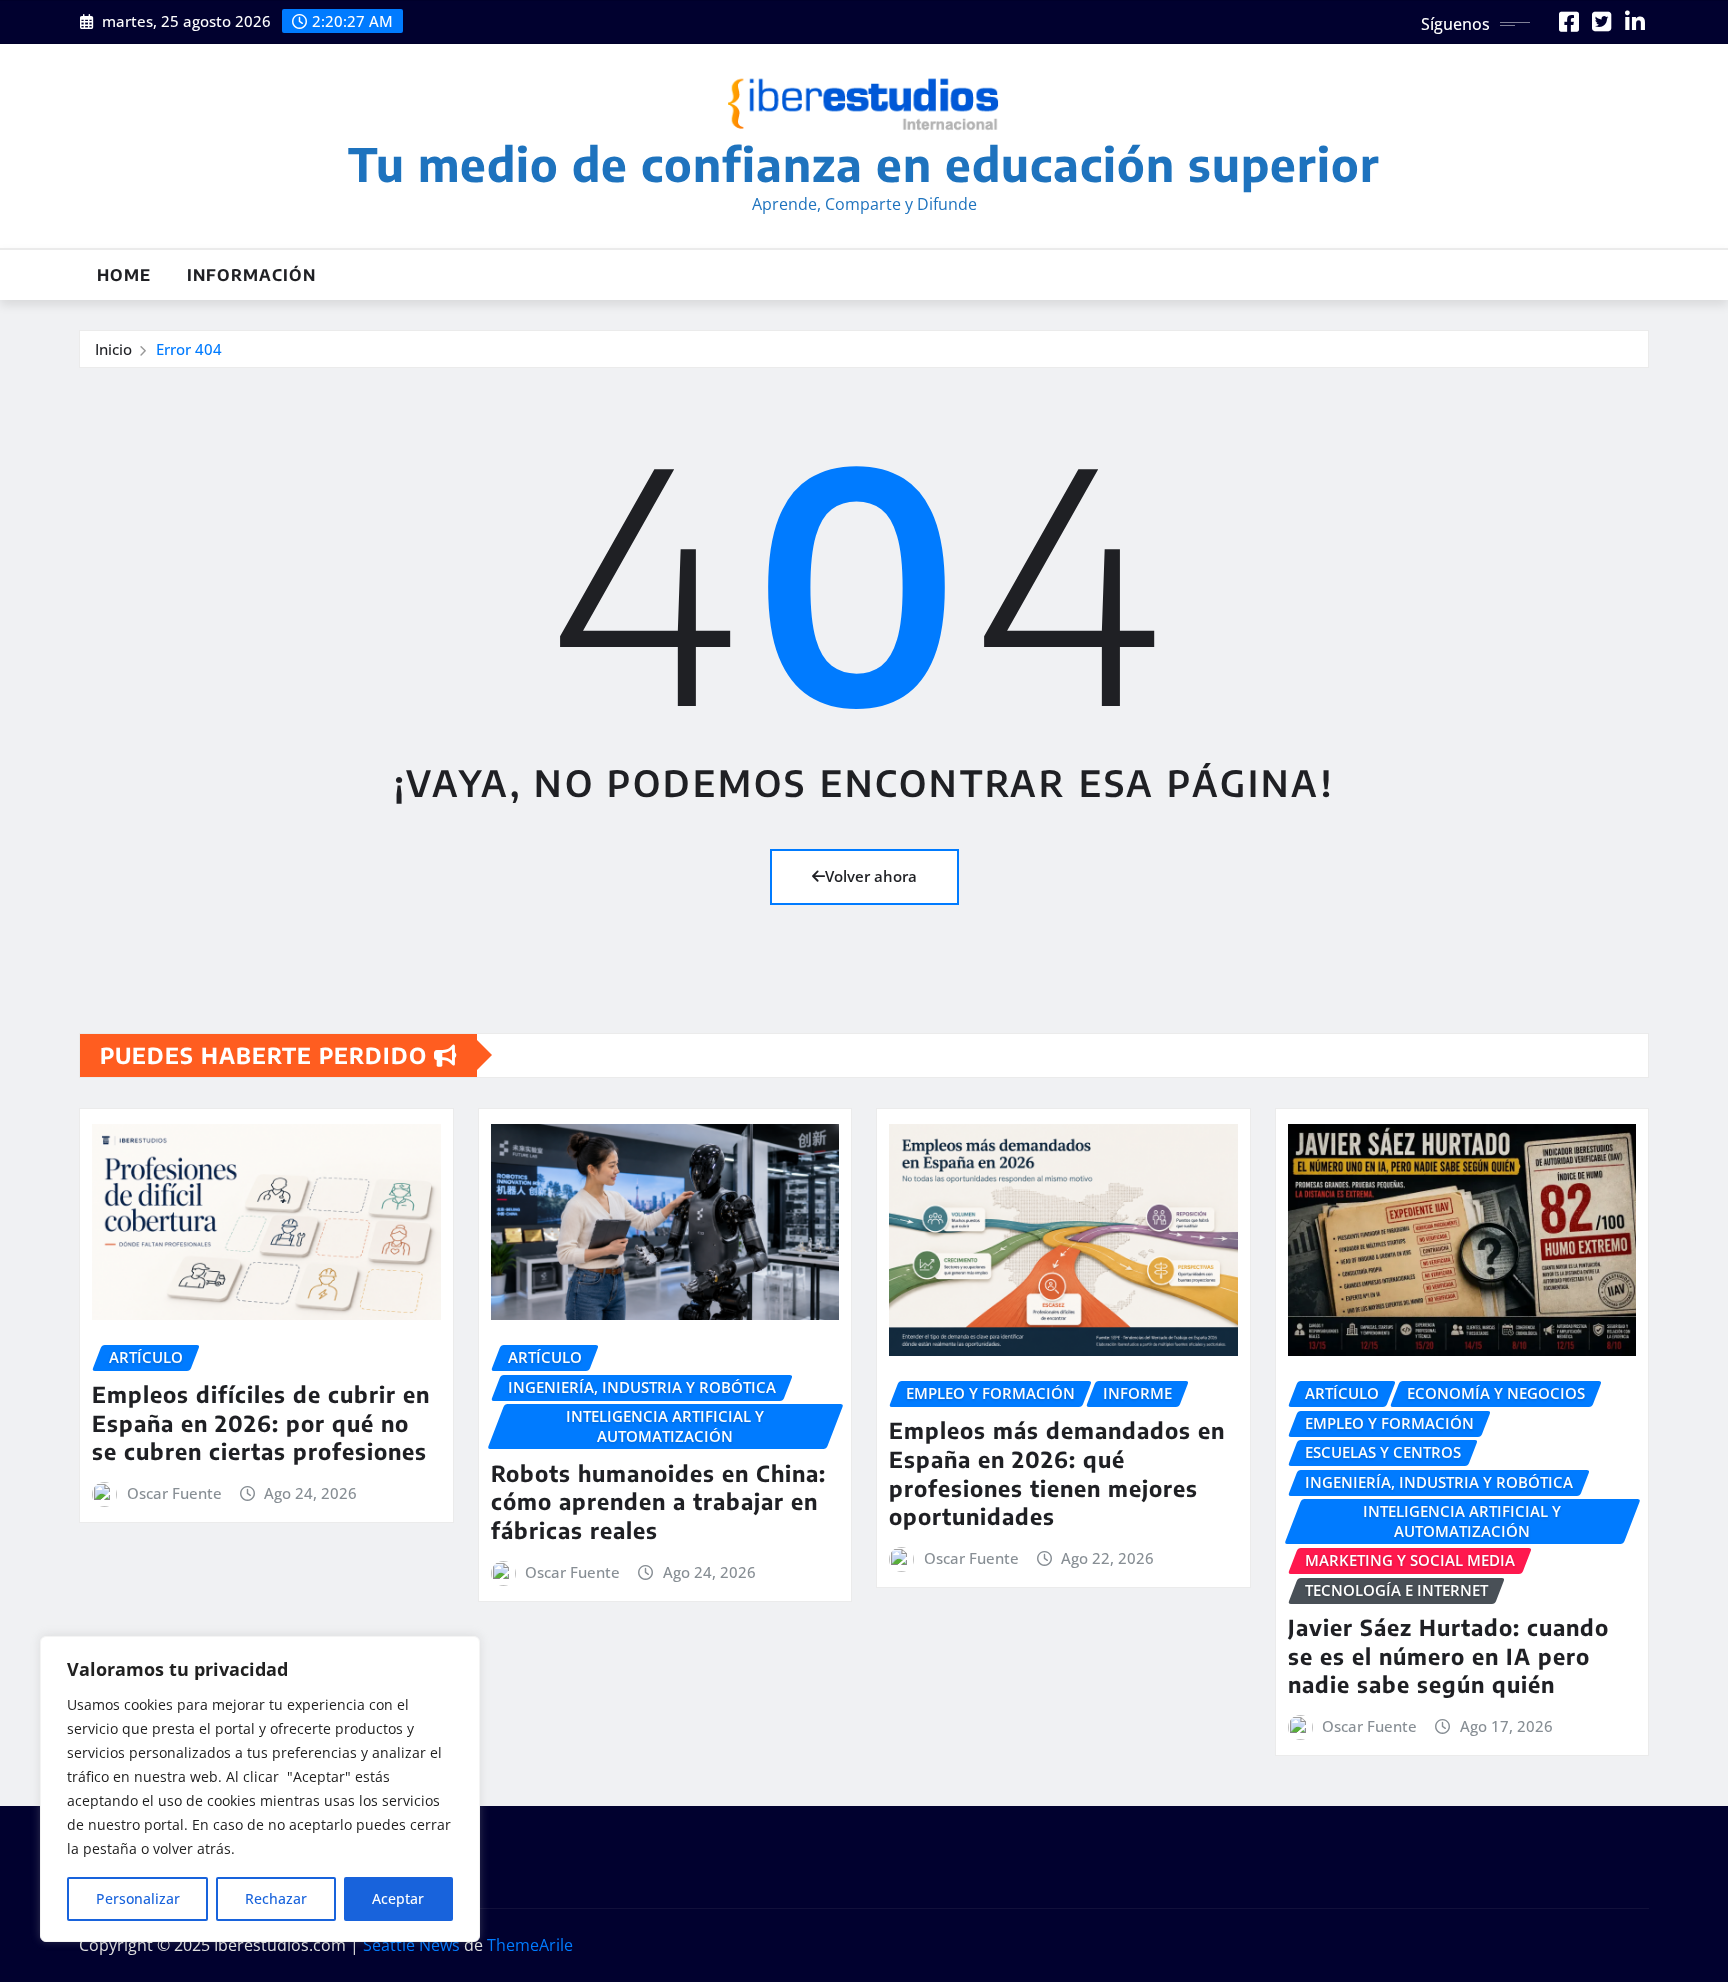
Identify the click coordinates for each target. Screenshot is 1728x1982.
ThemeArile (530, 1945)
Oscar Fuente (174, 1493)
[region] (260, 1789)
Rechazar (276, 1898)
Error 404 (189, 349)
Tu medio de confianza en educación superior (864, 163)
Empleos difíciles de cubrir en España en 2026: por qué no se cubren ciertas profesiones (261, 1422)
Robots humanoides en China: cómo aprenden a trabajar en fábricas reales (658, 1501)
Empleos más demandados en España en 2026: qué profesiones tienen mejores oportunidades (1057, 1473)
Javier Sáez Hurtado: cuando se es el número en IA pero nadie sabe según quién (1448, 1655)
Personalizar (138, 1898)
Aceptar (398, 1898)
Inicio (113, 349)
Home (124, 275)
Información (251, 275)
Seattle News (411, 1945)
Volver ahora (871, 876)
